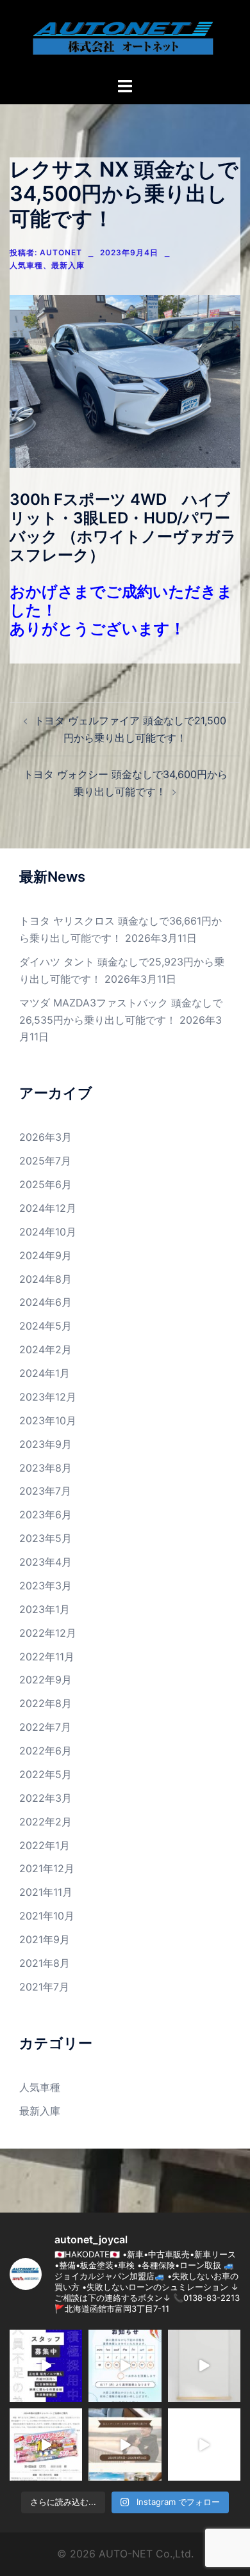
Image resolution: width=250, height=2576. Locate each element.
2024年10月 (48, 1232)
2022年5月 (46, 1774)
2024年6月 (46, 1302)
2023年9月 (46, 1444)
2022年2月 (46, 1822)
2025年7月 (45, 1161)
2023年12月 (48, 1397)
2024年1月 (45, 1373)
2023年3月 (46, 1586)
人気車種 (26, 265)
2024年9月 (46, 1255)
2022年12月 (48, 1633)
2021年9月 (45, 1939)
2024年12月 (48, 1208)
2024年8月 (46, 1279)
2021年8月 (45, 1963)
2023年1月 (45, 1609)
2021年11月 (46, 1892)
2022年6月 (46, 1751)
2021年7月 (44, 1987)
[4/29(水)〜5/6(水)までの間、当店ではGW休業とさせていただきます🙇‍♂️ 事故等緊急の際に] (204, 2366)
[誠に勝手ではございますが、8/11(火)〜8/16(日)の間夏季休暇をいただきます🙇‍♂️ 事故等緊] (125, 2366)
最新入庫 (68, 265)
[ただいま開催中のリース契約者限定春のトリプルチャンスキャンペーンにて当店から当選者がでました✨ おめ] (46, 2445)
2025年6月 (46, 1184)
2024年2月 (46, 1349)
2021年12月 (47, 1868)
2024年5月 (46, 1326)
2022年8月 (46, 1703)
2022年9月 (46, 1680)
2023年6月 (46, 1515)
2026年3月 (46, 1137)
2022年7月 (45, 1727)
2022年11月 (47, 1657)
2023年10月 (48, 1420)
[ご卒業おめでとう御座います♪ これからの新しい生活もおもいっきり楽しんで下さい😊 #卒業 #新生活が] (125, 2445)
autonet (61, 252)
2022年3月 (46, 1798)
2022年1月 (45, 1845)
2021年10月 (47, 1916)
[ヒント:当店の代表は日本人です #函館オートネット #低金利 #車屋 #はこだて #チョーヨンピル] (204, 2445)
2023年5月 (46, 1538)
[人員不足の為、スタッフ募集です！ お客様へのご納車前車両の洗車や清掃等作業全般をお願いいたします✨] (46, 2366)
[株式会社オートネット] (125, 37)
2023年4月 (46, 1562)
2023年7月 (45, 1491)
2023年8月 (46, 1468)
